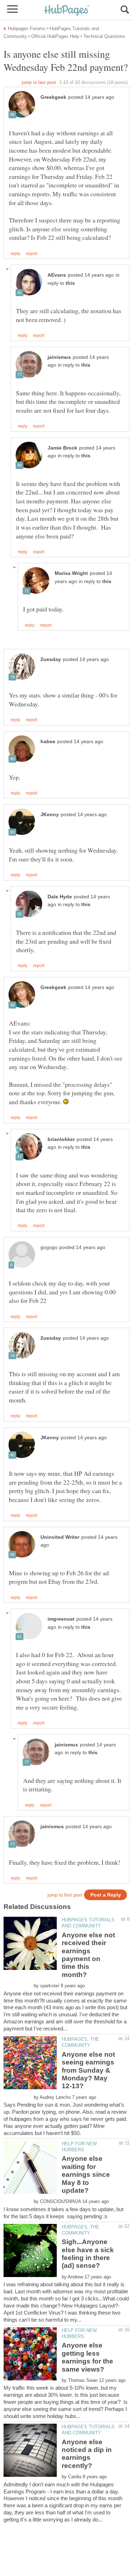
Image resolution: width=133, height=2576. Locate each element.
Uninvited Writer (60, 1537)
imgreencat (61, 1619)
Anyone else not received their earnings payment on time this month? (88, 1955)
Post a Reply (106, 1895)
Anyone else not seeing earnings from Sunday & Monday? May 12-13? (88, 2070)
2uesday (51, 659)
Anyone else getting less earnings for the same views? (87, 2357)
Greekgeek (53, 97)
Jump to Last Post (39, 82)
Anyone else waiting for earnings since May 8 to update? (86, 2174)
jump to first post (65, 1895)
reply (15, 254)
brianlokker (61, 1139)
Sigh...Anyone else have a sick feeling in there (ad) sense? (88, 2254)
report (32, 254)
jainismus (59, 357)
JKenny (50, 815)
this (70, 283)
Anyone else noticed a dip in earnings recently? (87, 2454)
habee (48, 742)
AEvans (57, 275)
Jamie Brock (62, 448)
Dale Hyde (60, 897)
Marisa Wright (71, 573)
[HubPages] (67, 10)
